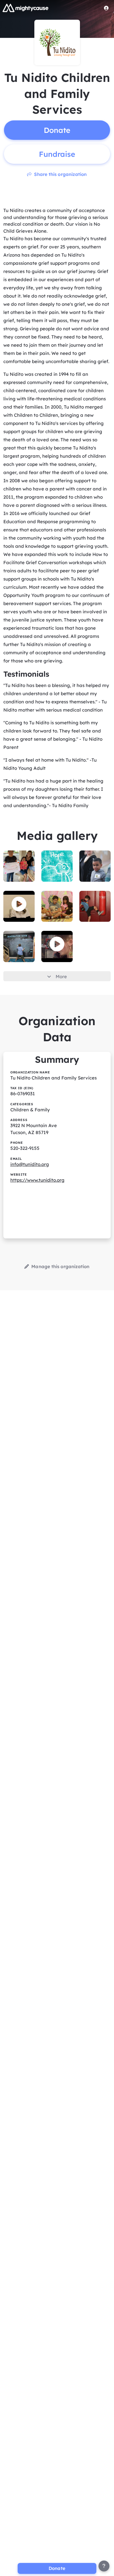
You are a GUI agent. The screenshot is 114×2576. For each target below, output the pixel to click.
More (61, 977)
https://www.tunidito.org (37, 1180)
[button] (19, 904)
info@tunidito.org (30, 1164)
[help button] (104, 2566)
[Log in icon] (106, 8)
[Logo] (26, 8)
